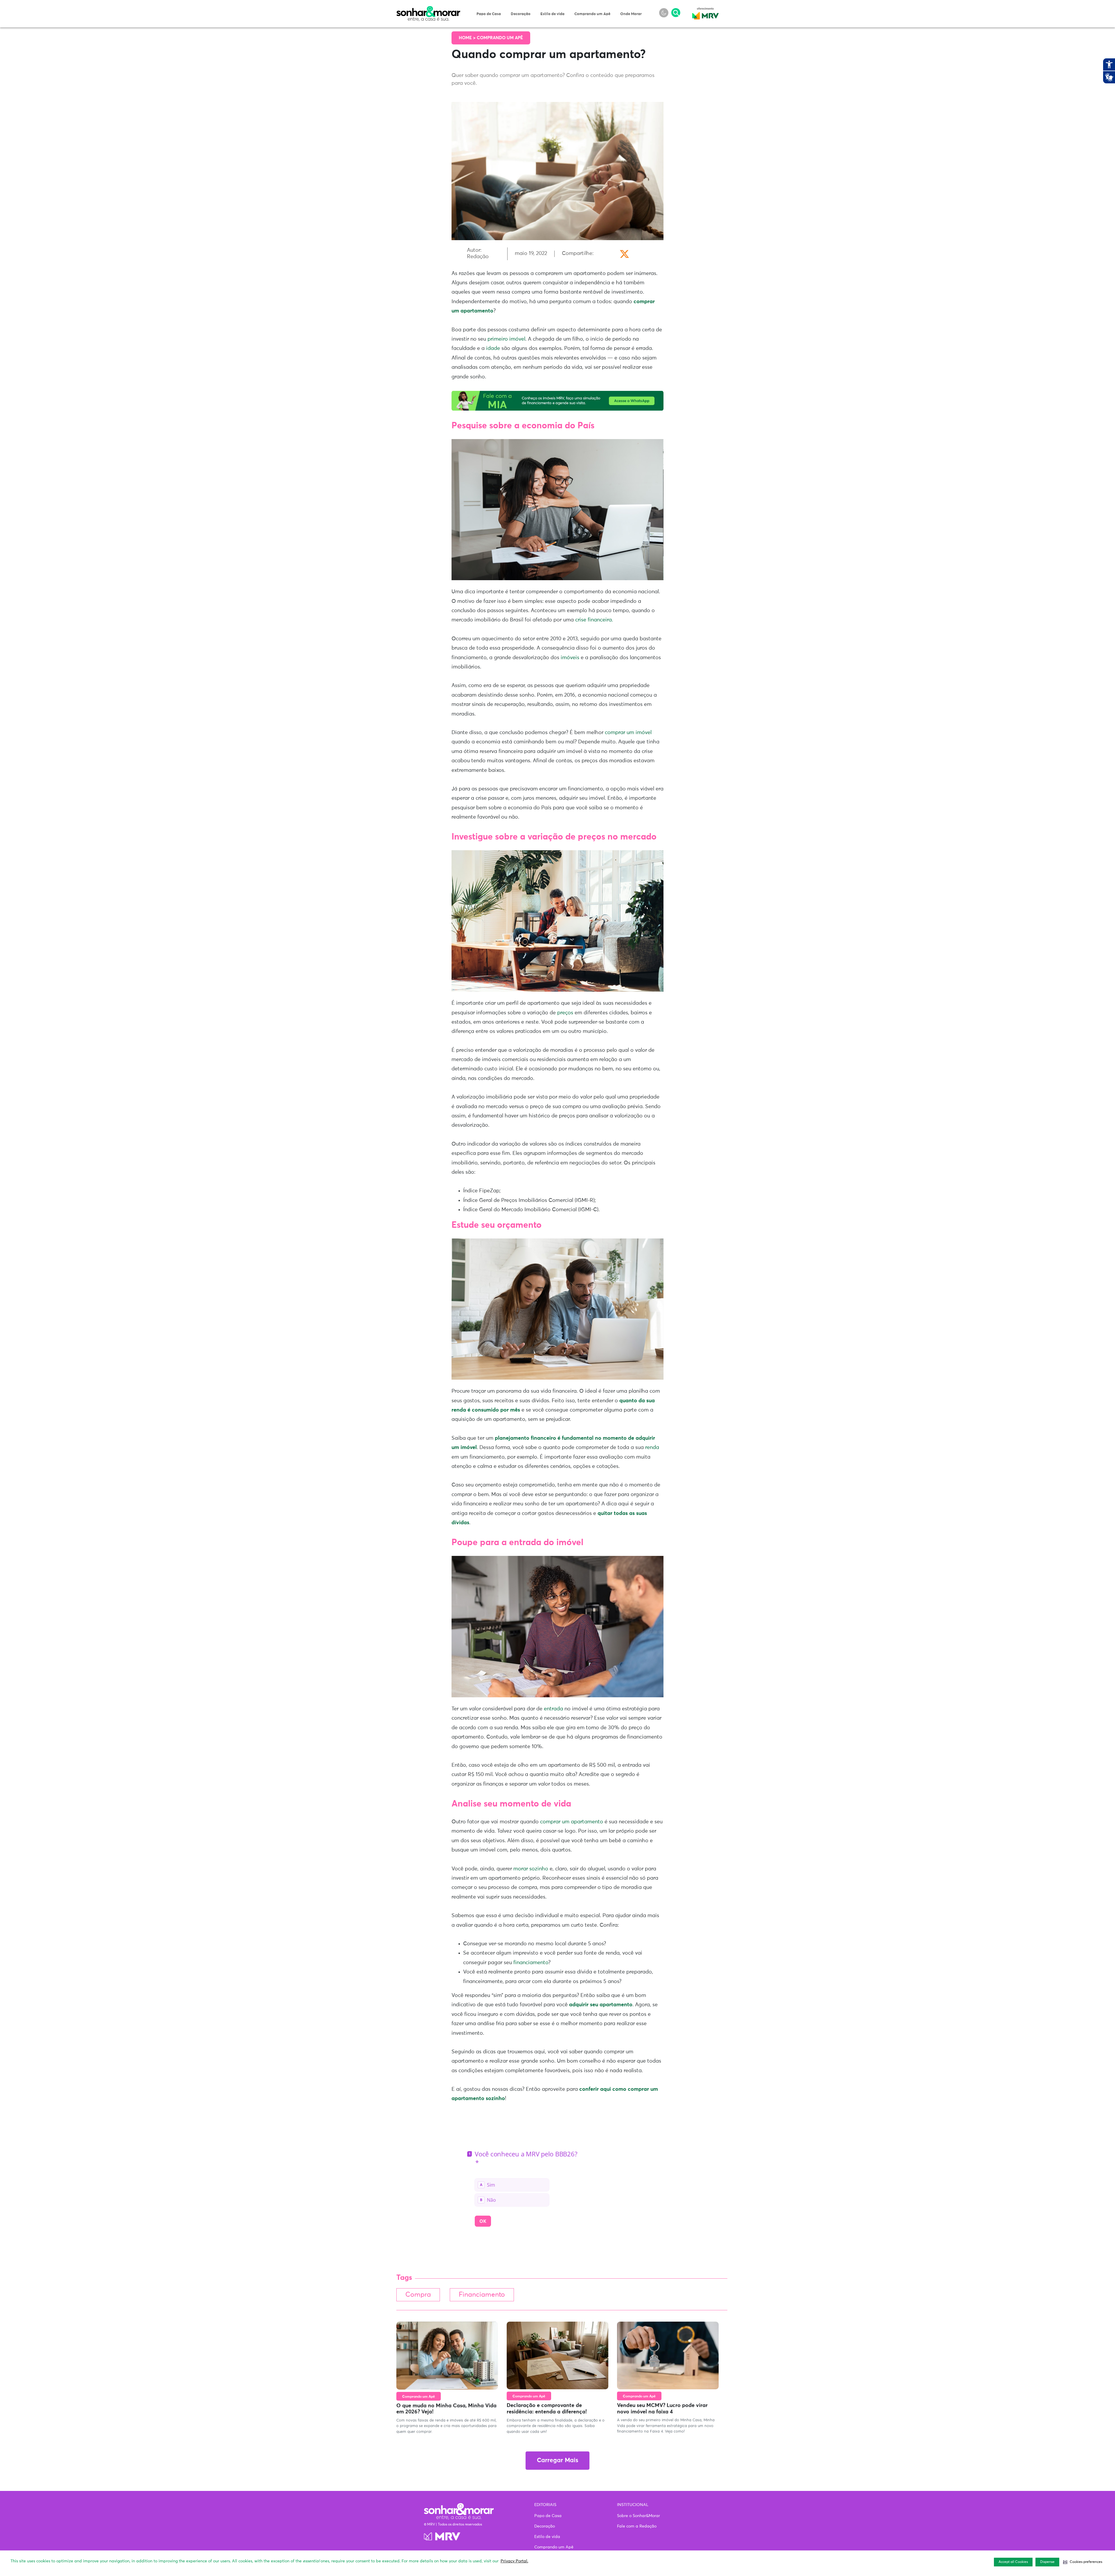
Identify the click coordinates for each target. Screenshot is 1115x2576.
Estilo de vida (552, 14)
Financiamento (482, 2295)
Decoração (521, 14)
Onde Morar (631, 14)
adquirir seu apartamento (601, 2005)
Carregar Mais (557, 2461)
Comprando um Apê (592, 14)
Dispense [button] (1047, 2562)
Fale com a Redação (637, 2526)
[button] (1083, 2562)
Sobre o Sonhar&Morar (639, 2516)
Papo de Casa (489, 14)
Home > (468, 38)
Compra (418, 2295)
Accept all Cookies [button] (1013, 2562)
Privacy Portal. (514, 2561)
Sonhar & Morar (428, 9)
